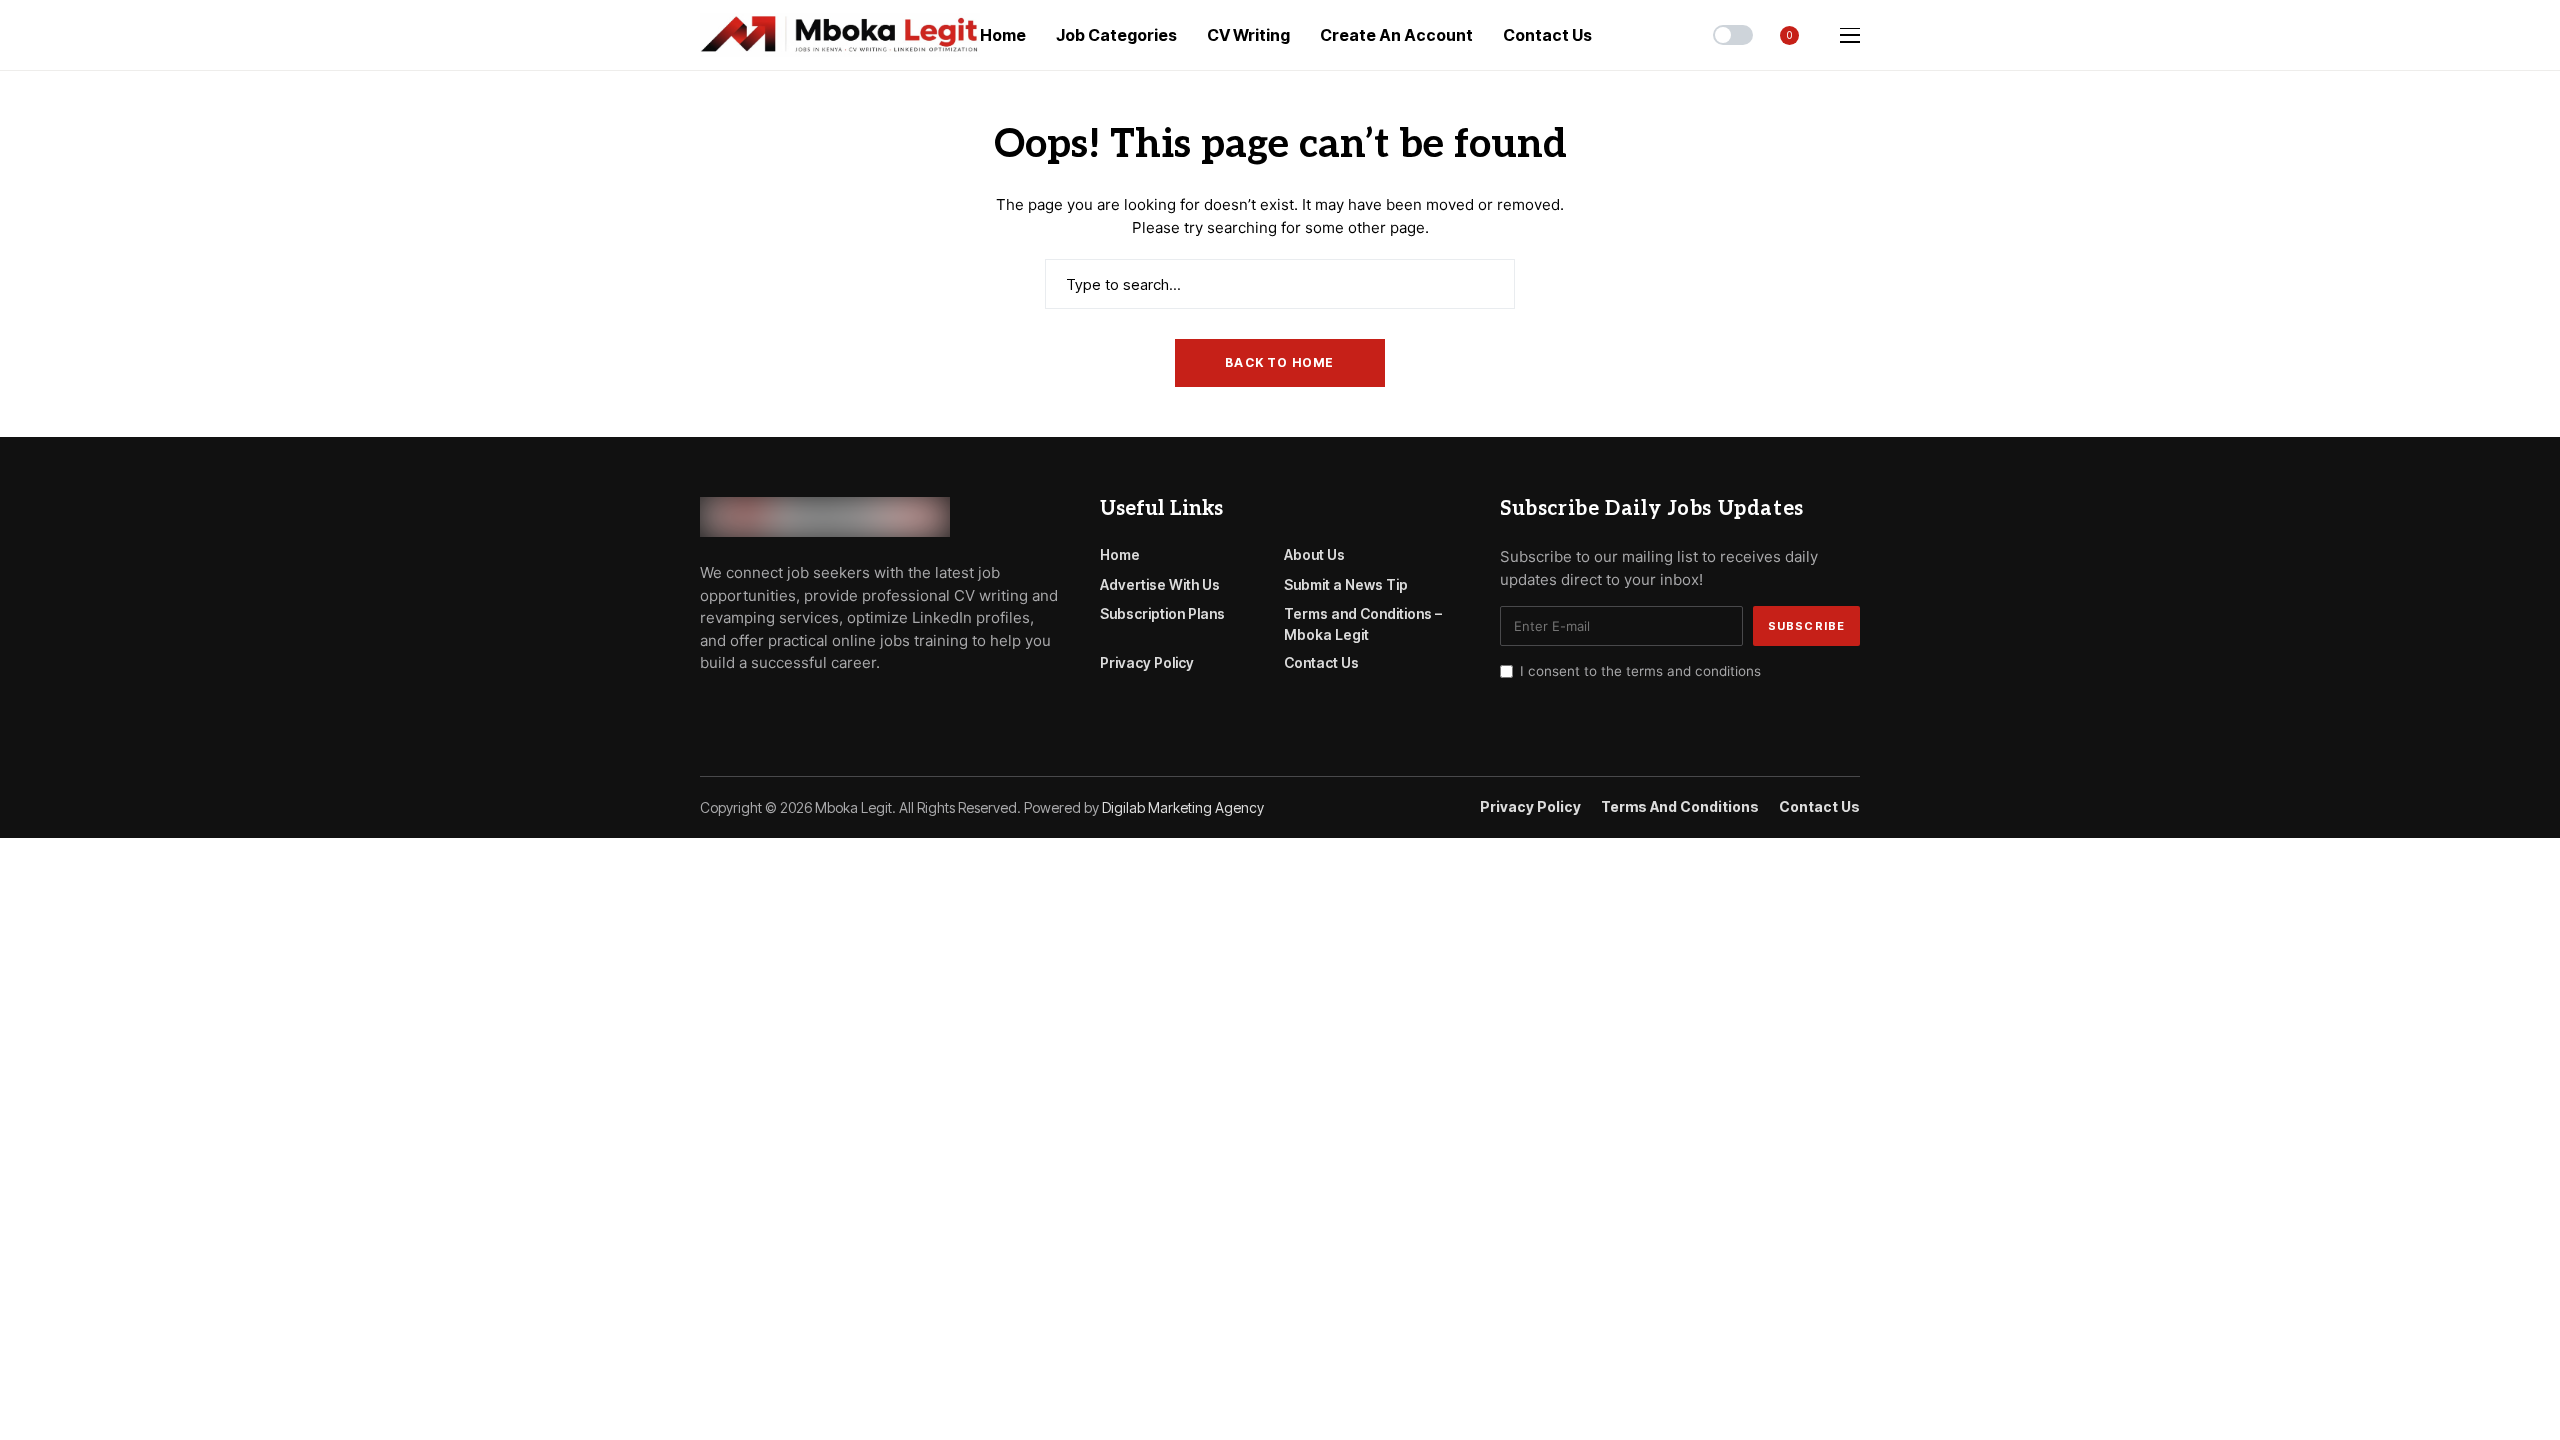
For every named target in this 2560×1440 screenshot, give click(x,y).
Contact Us (1321, 662)
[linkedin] (820, 708)
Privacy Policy (1147, 662)
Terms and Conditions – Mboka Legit (1363, 624)
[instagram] (792, 708)
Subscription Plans (1162, 613)
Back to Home (1279, 362)
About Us (1314, 554)
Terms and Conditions (1680, 807)
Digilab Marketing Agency (1183, 807)
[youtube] (763, 708)
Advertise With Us (1160, 584)
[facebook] (706, 708)
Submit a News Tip (1346, 584)
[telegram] (735, 708)
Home (1120, 554)
